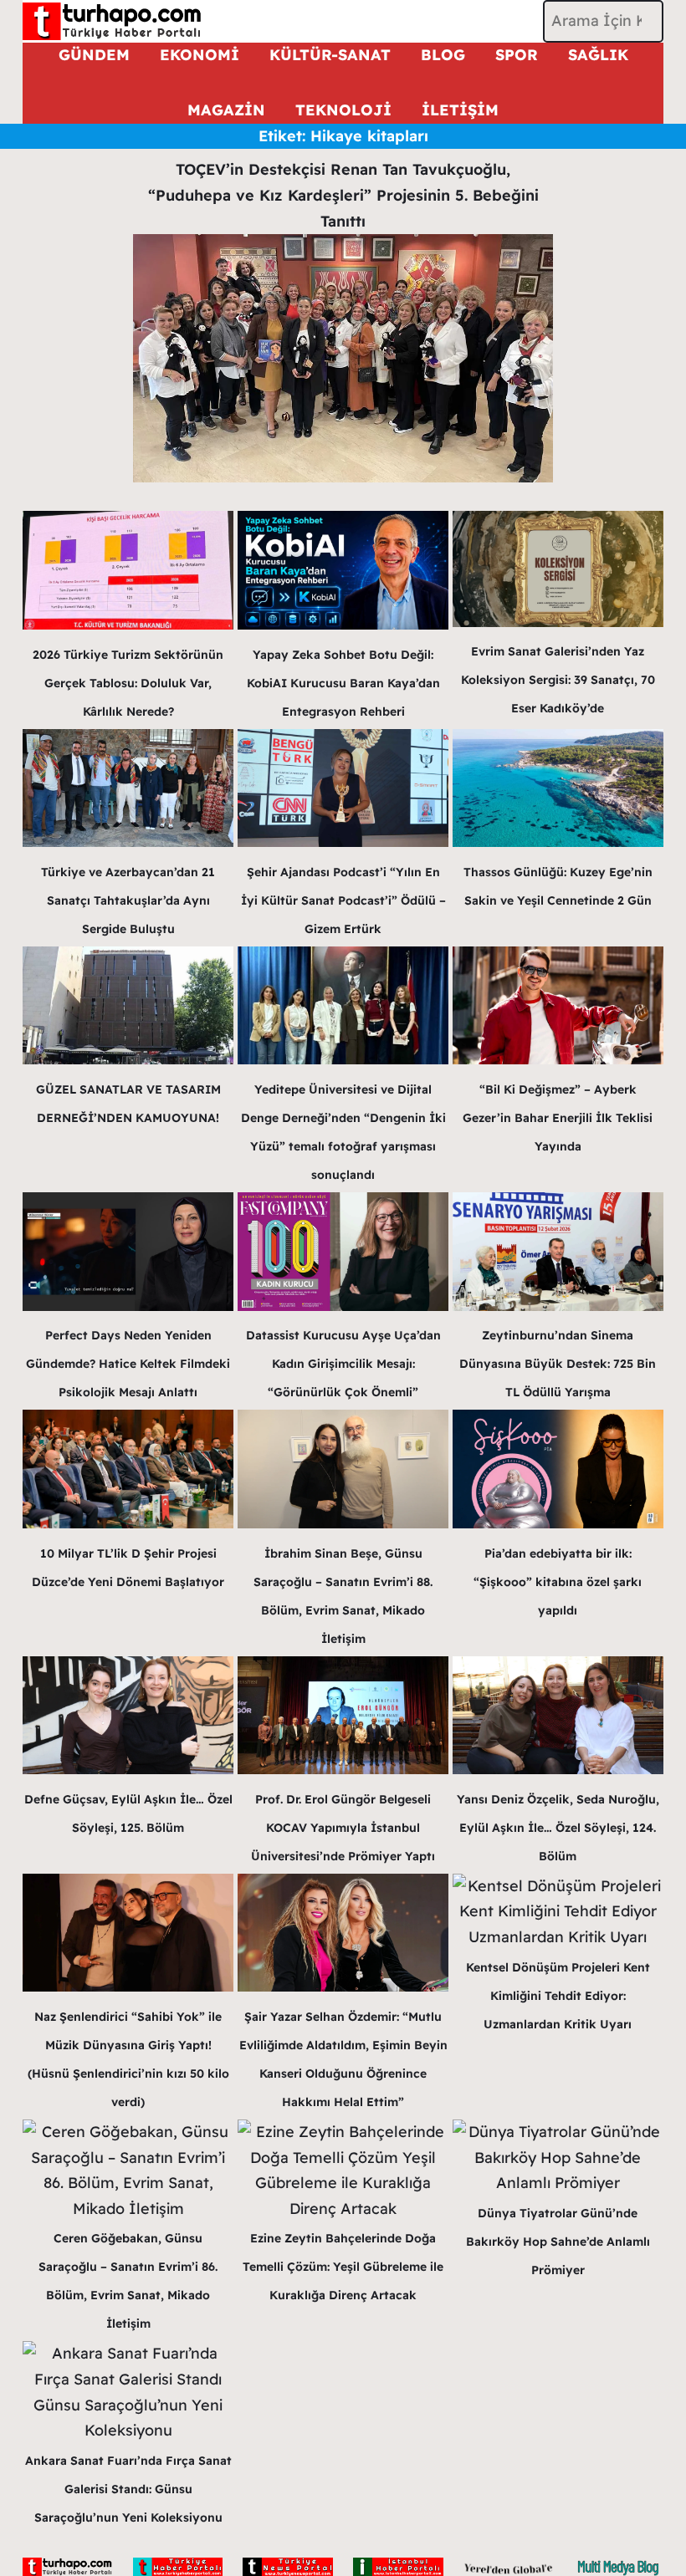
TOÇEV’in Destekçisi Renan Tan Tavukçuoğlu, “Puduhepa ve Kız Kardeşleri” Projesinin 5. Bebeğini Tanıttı (343, 195)
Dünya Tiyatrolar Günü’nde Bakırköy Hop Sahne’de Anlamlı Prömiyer (558, 2242)
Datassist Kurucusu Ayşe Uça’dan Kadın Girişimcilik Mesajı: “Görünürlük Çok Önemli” (343, 1364)
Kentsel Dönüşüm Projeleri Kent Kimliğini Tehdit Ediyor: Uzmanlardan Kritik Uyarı (558, 1996)
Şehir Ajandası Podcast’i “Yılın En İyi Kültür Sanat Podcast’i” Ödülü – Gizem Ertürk (343, 900)
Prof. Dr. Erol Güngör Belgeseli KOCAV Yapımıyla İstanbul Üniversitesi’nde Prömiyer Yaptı (343, 1828)
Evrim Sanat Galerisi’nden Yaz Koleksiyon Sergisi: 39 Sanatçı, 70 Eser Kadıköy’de (558, 680)
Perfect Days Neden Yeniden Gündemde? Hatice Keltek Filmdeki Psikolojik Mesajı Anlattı (128, 1364)
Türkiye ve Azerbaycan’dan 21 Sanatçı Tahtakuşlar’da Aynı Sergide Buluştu (128, 900)
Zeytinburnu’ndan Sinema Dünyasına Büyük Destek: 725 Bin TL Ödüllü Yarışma (558, 1364)
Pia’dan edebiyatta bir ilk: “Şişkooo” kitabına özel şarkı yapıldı (558, 1582)
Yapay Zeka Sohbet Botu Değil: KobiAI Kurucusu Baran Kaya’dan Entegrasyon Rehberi (343, 683)
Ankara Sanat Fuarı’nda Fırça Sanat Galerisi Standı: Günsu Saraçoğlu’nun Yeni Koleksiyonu (128, 2489)
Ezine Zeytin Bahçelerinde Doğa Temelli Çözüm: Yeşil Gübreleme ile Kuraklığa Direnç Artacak (343, 2267)
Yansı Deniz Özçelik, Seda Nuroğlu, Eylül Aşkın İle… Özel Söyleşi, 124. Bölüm (558, 1828)
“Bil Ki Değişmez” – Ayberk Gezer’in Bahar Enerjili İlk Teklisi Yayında (558, 1118)
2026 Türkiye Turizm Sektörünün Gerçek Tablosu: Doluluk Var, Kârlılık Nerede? (128, 683)
